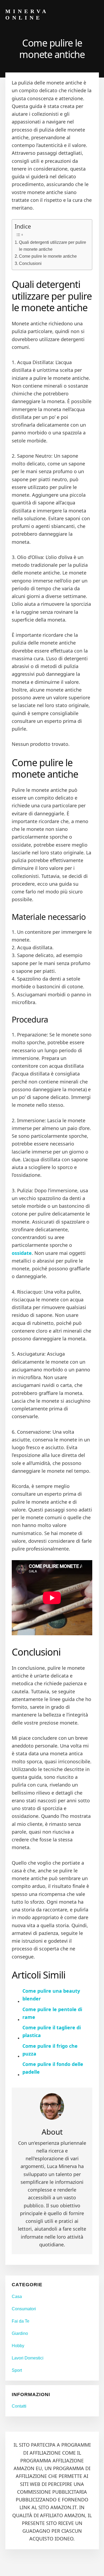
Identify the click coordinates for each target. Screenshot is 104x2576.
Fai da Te (21, 2321)
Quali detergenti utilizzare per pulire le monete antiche (53, 246)
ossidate (22, 1253)
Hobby (18, 2346)
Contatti (19, 2406)
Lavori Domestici (28, 2358)
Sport (17, 2370)
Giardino (20, 2333)
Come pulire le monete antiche (48, 256)
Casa (17, 2297)
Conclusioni (30, 263)
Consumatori (24, 2309)
